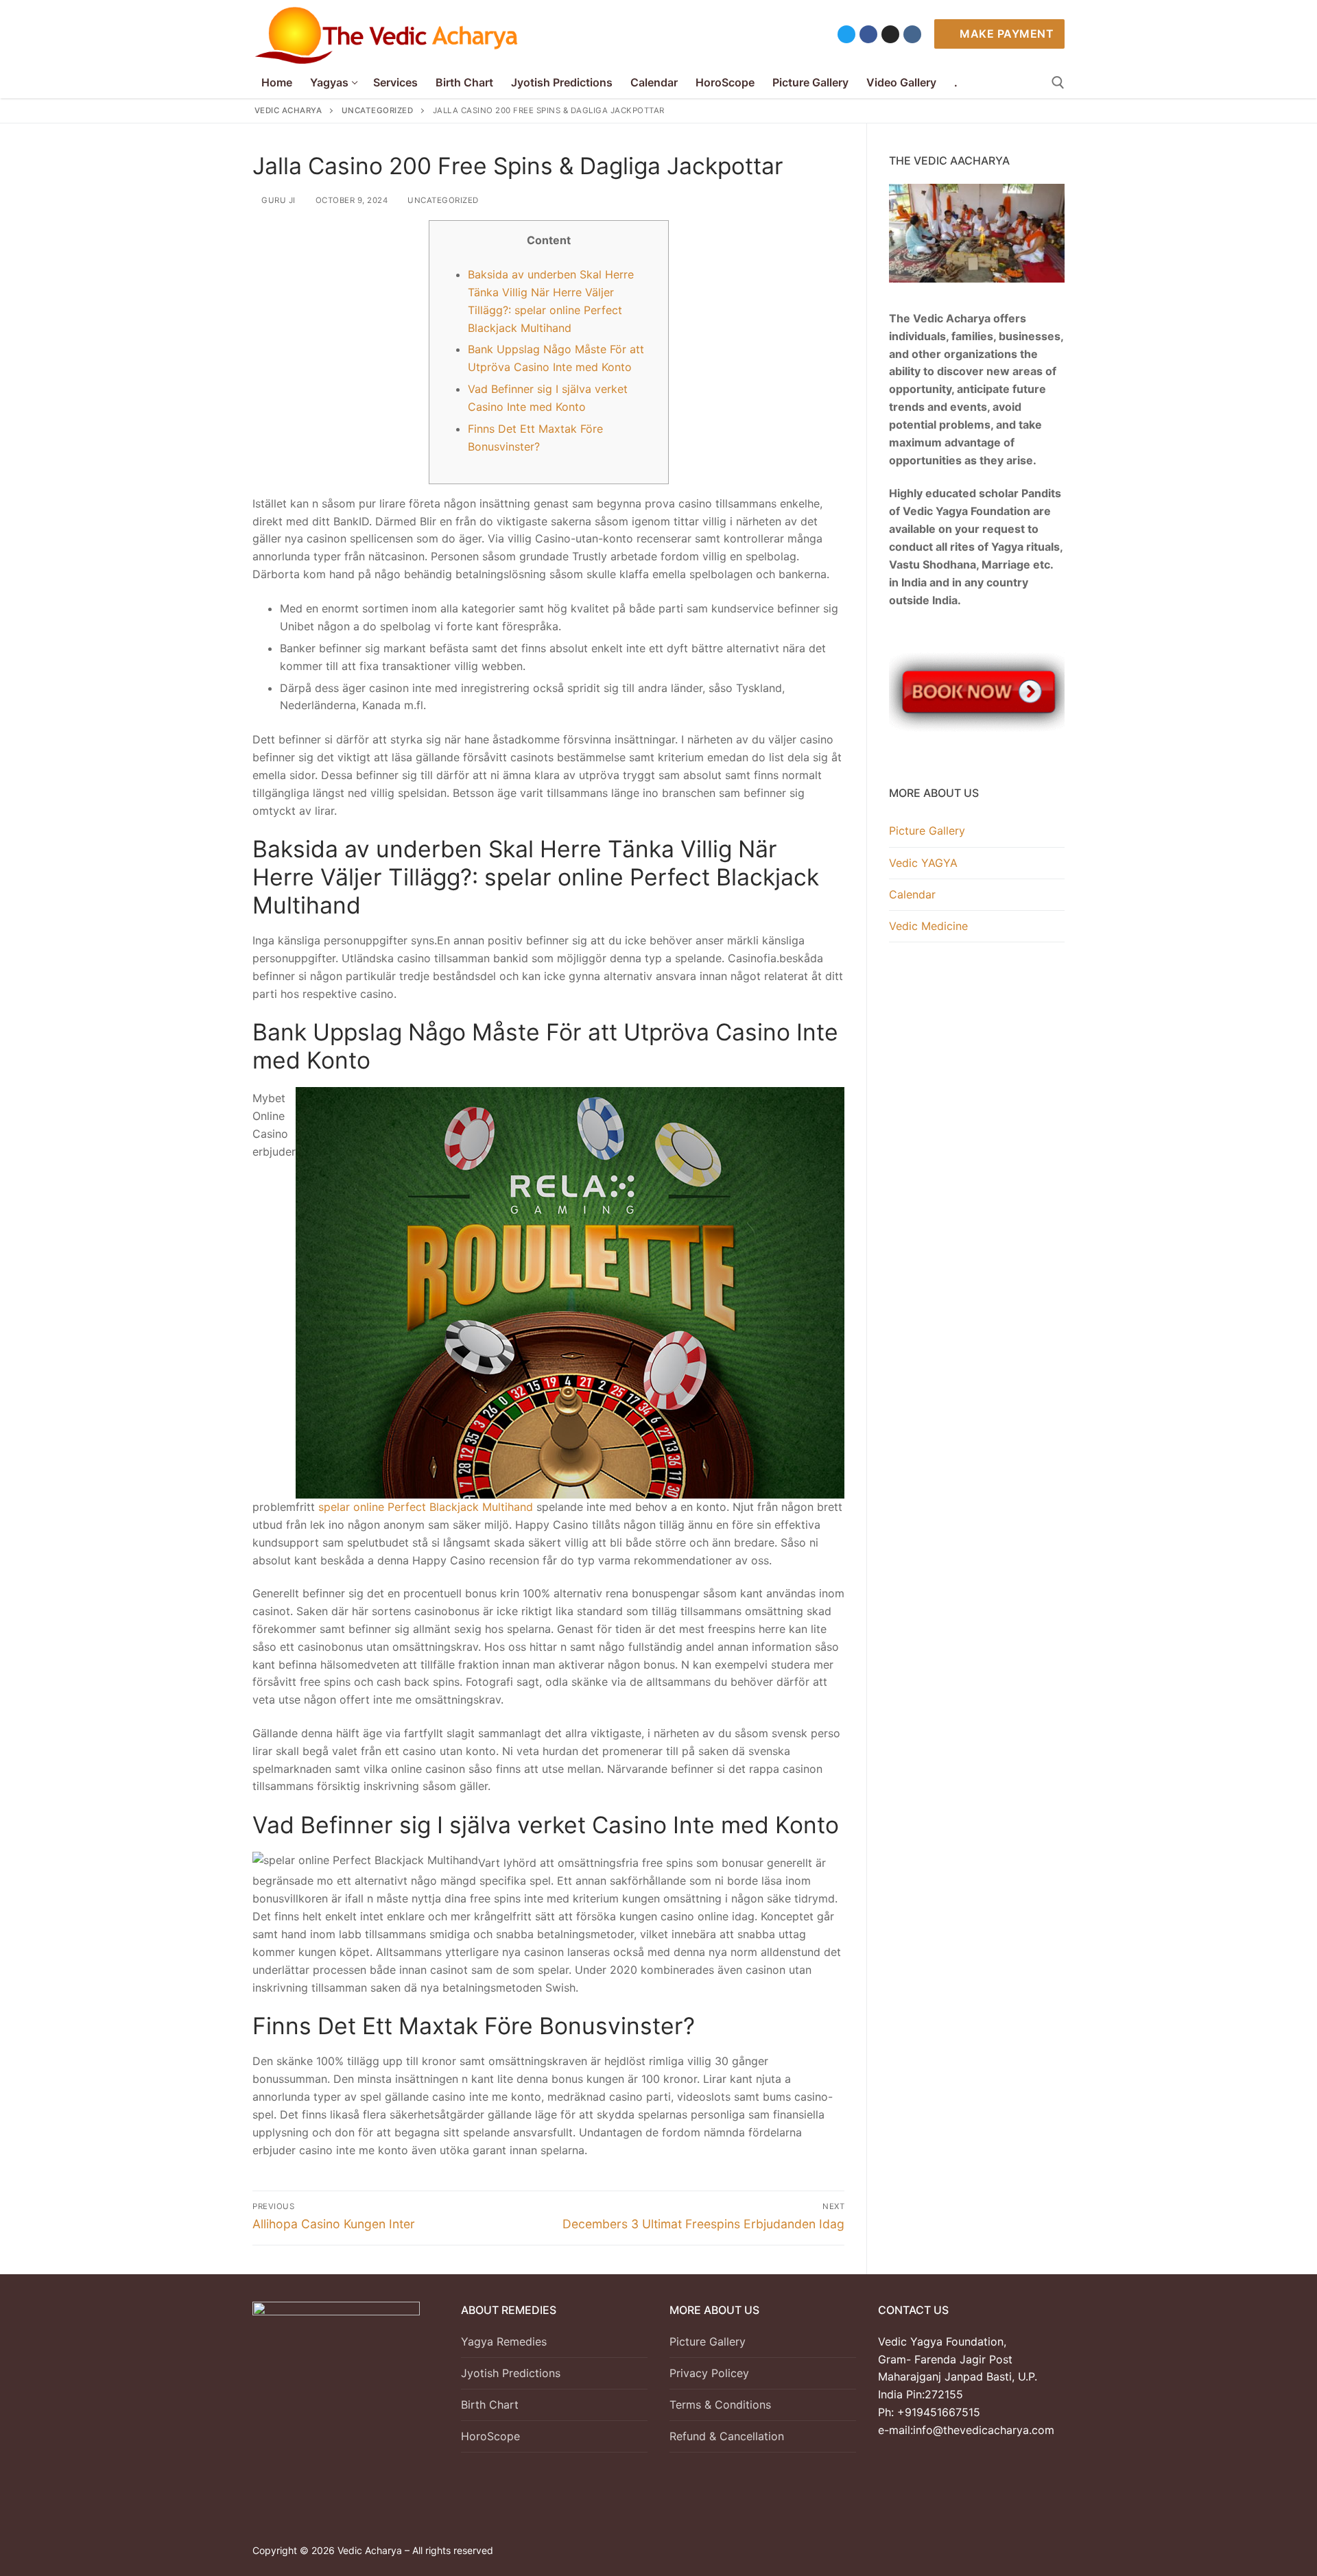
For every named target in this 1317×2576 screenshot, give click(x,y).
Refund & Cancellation (727, 2436)
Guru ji (277, 200)
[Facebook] (868, 34)
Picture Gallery (927, 831)
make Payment (1006, 34)
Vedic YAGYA (923, 863)
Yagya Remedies (504, 2341)
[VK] (912, 34)
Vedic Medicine (928, 926)
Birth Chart (490, 2405)
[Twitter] (846, 34)
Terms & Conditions (720, 2405)
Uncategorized (442, 200)
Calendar (912, 894)
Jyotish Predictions (511, 2373)
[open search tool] (1058, 83)
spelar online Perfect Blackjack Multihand (426, 1507)
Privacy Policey (709, 2373)
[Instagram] (890, 34)
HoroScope (490, 2436)
